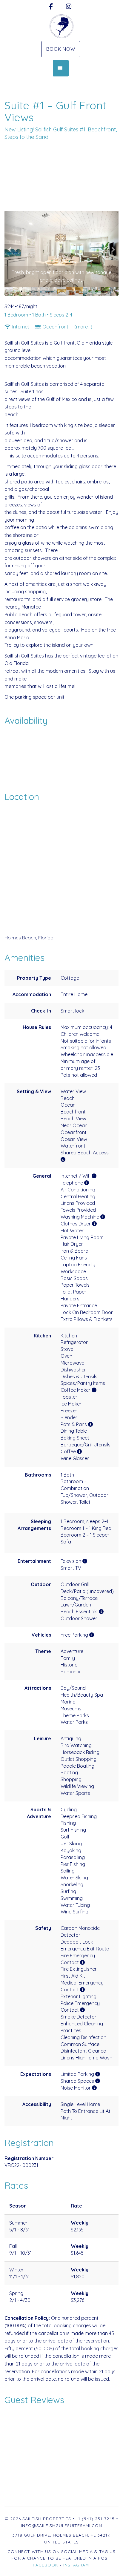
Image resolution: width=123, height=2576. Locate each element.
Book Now (61, 49)
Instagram (76, 2565)
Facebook (46, 2565)
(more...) (83, 327)
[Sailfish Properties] (61, 26)
